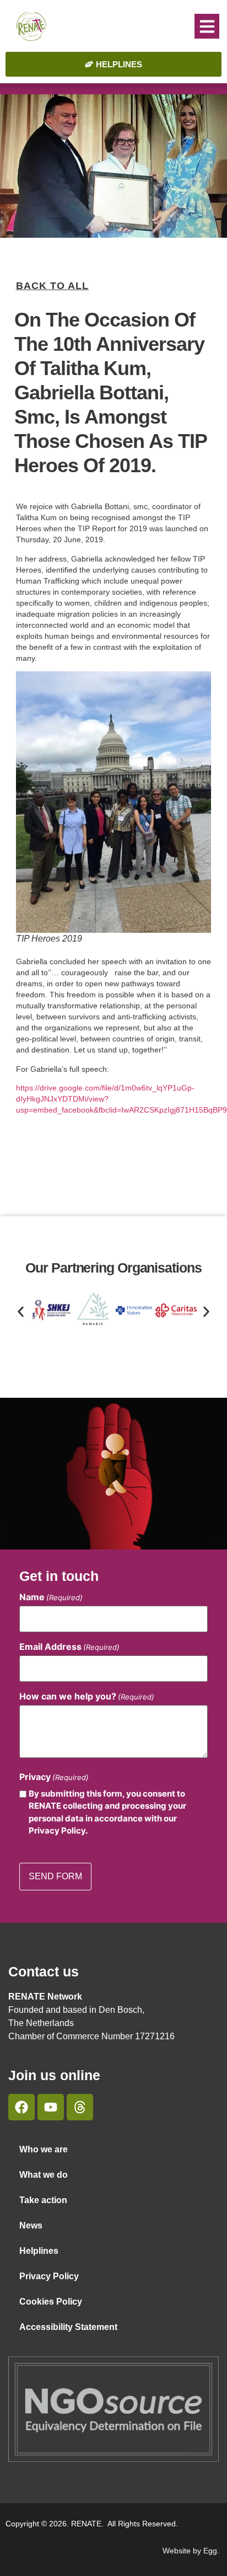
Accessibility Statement (68, 2327)
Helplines (39, 2251)
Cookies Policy (51, 2302)
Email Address (69, 1647)
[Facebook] (21, 2107)
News (31, 2225)
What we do (44, 2175)
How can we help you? (87, 1696)
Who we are (44, 2149)
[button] (207, 26)
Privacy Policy (49, 2276)
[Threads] (80, 2107)
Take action (43, 2200)
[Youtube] (51, 2107)
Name (51, 1597)
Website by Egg (190, 2551)
